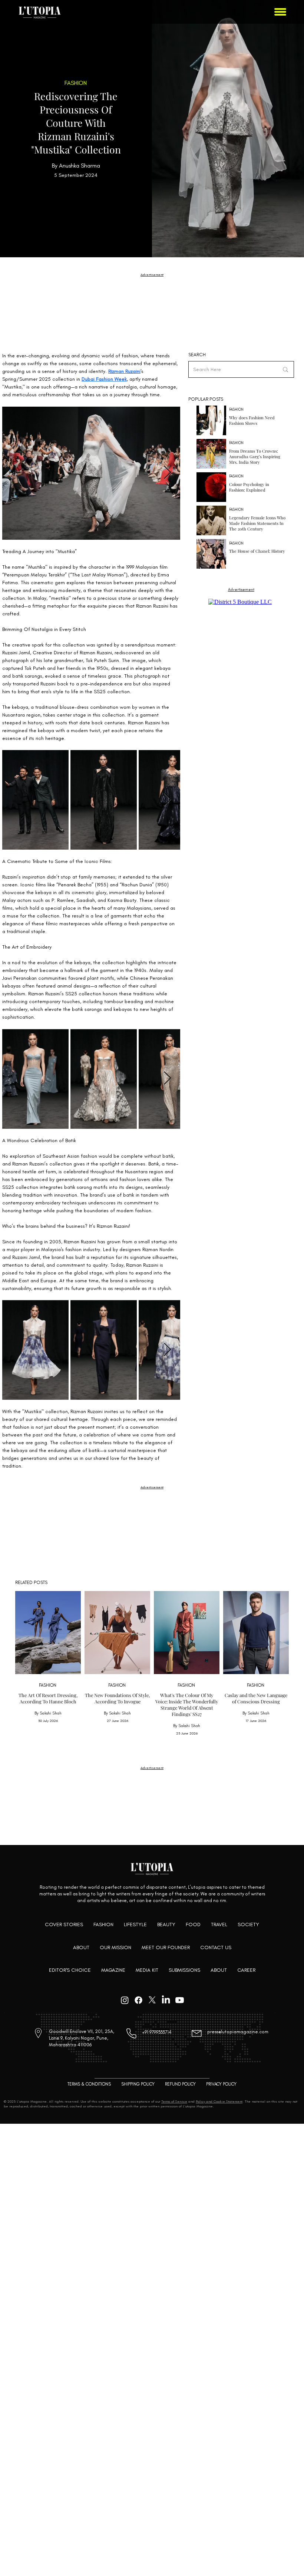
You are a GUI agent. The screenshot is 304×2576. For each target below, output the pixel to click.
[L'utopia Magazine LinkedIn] (166, 2000)
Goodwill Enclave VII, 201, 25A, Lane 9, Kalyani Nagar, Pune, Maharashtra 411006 (82, 2038)
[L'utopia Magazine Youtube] (180, 2000)
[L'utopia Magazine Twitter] (152, 2000)
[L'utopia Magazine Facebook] (138, 2000)
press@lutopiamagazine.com (238, 2032)
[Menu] (281, 12)
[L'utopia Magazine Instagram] (125, 2000)
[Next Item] (167, 473)
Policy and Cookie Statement (219, 2101)
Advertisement (152, 275)
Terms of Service (174, 2101)
